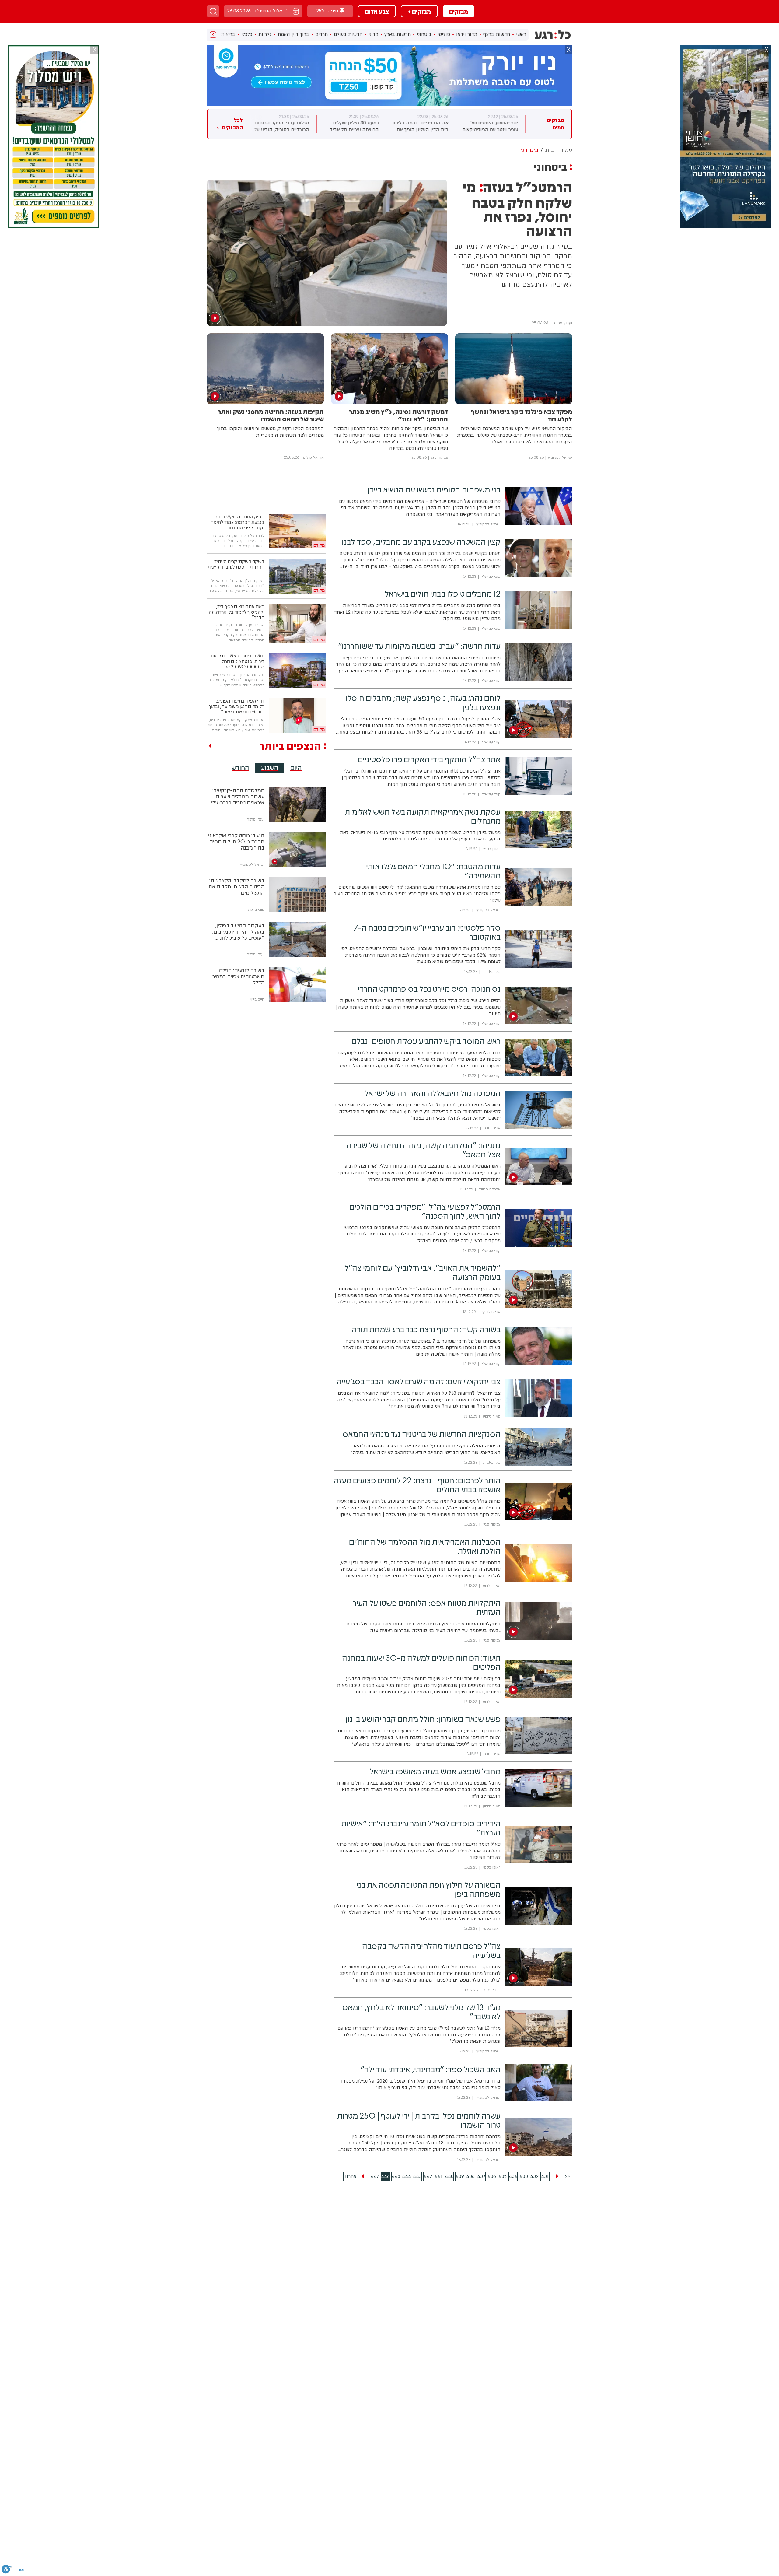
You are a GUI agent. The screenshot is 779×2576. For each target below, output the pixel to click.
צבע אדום (377, 11)
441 (439, 2176)
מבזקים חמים (555, 124)
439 (460, 2176)
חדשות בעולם (348, 34)
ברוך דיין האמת (293, 34)
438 (470, 2176)
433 (524, 2176)
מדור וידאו (467, 34)
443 (417, 2176)
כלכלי (247, 34)
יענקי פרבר (562, 323)
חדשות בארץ (398, 34)
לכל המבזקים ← (230, 124)
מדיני (373, 34)
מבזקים (459, 11)
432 (534, 2176)
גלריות (265, 34)
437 (481, 2176)
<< (568, 2176)
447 (375, 2176)
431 (545, 2176)
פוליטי (444, 34)
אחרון (351, 2176)
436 (492, 2176)
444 (407, 2176)
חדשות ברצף (497, 34)
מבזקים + (419, 11)
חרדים (321, 34)
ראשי (521, 34)
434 (513, 2176)
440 (449, 2176)
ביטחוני (424, 34)
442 (428, 2176)
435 (503, 2176)
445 (396, 2176)
